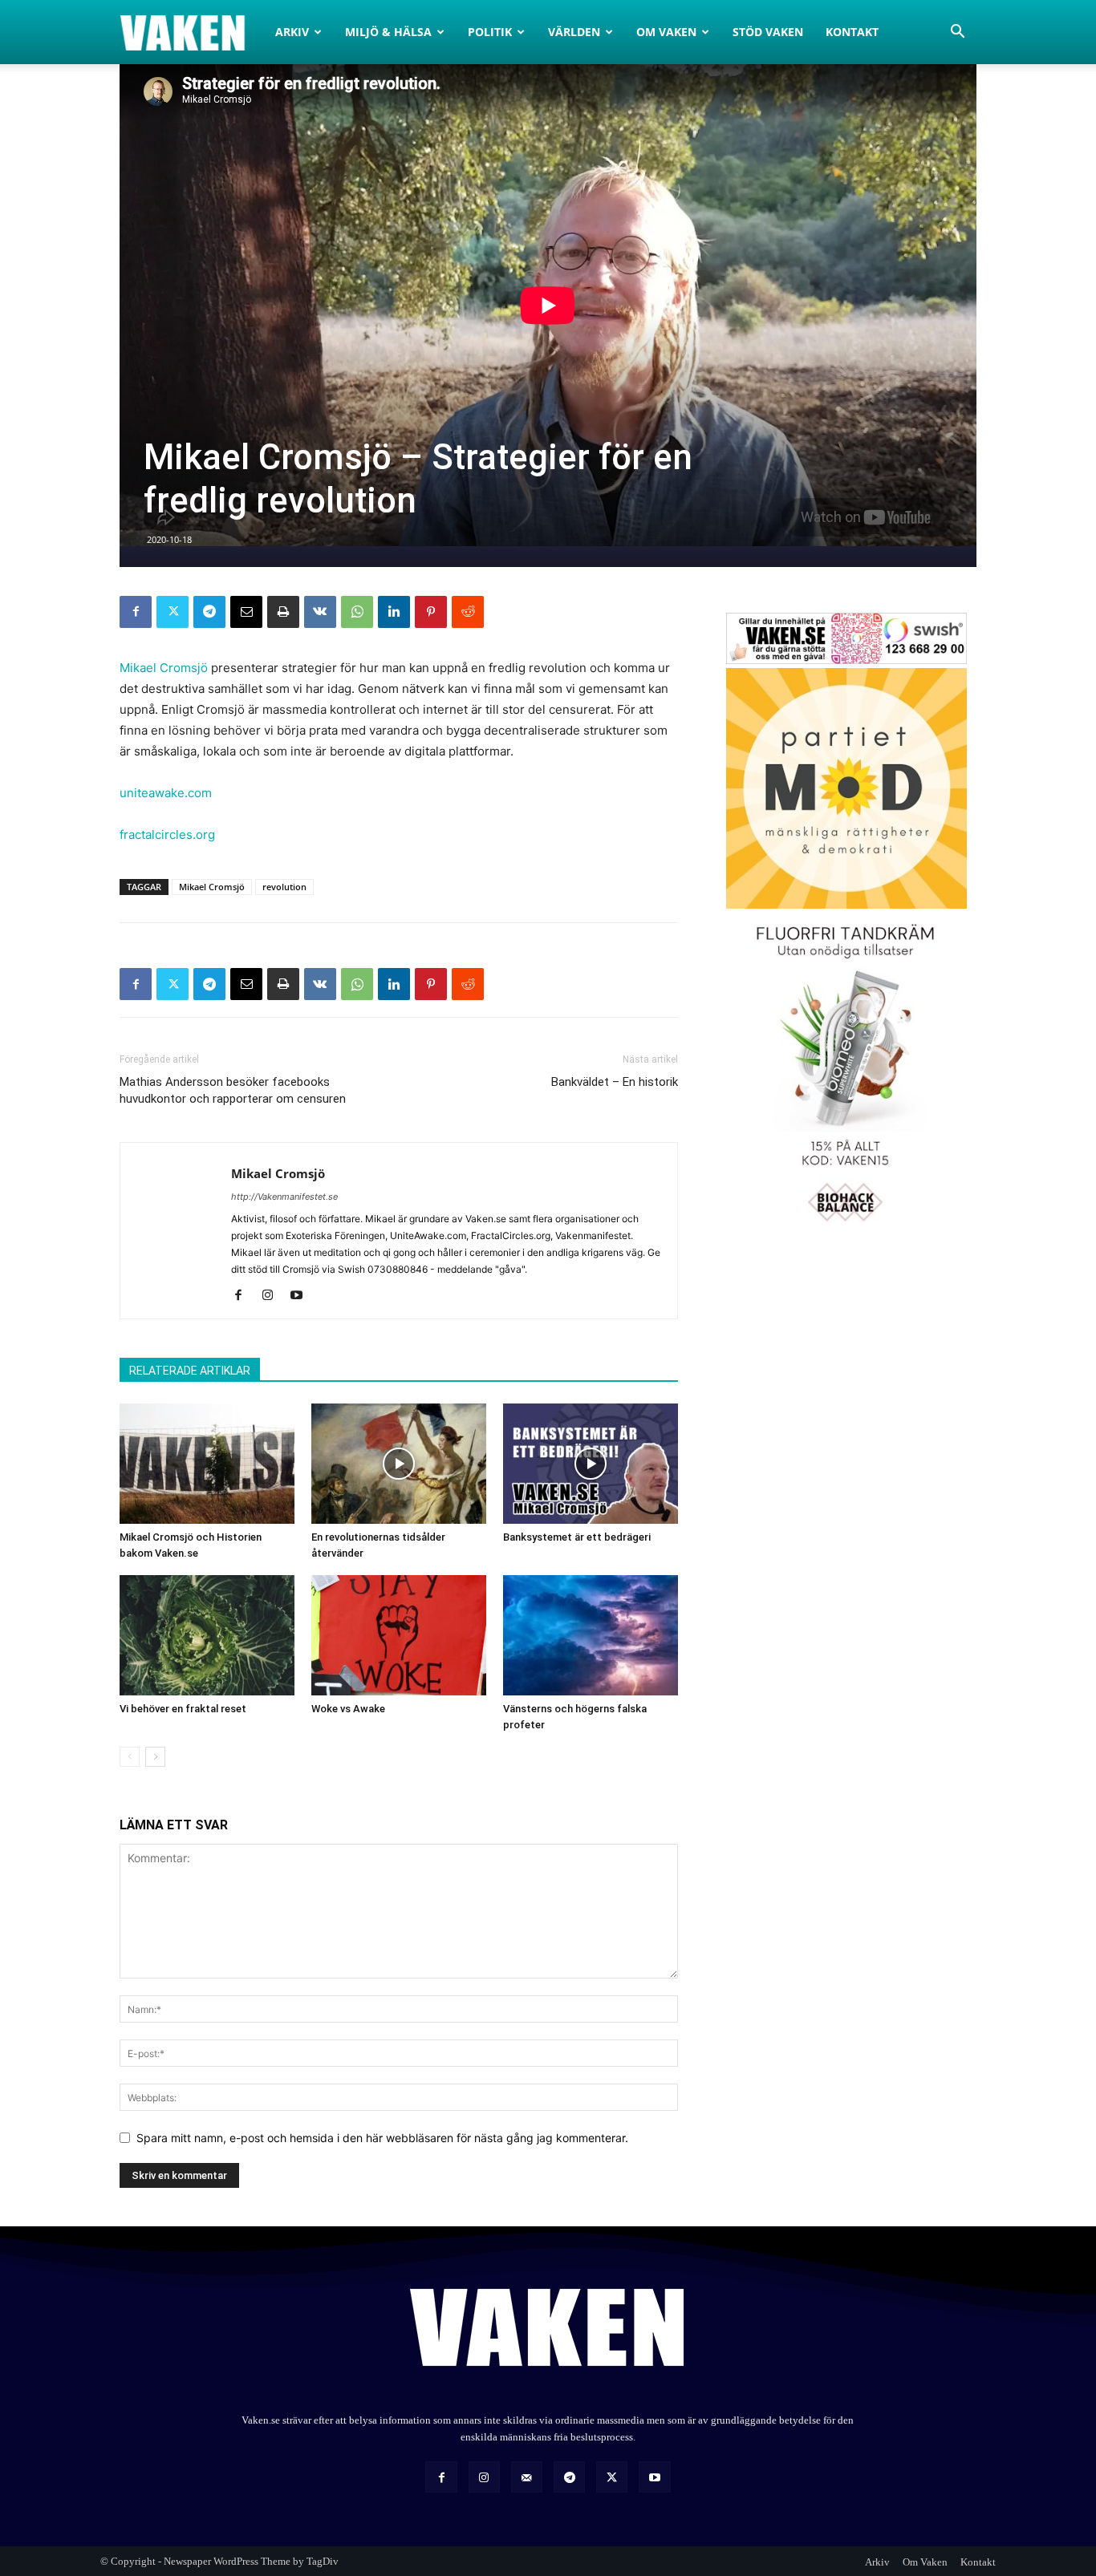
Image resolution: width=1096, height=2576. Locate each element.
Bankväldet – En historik (615, 1082)
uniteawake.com (166, 793)
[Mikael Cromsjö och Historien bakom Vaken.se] (207, 1464)
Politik (490, 32)
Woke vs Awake (348, 1709)
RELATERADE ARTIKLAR (190, 1371)
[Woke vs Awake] (399, 1635)
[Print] (283, 612)
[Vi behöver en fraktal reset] (207, 1635)
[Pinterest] (431, 612)
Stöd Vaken (768, 32)
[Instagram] (273, 1296)
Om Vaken (666, 32)
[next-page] (155, 1757)
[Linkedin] (394, 612)
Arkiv (292, 32)
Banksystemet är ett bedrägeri (577, 1537)
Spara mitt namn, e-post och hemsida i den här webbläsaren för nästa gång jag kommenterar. (382, 2138)
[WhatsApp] (357, 612)
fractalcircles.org (167, 834)
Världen (574, 32)
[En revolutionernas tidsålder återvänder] (399, 1464)
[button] (957, 33)
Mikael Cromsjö (164, 668)
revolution (284, 887)
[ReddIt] (468, 612)
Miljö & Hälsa (388, 32)
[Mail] (527, 2477)
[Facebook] (136, 612)
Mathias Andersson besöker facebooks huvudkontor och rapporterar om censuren (233, 1090)
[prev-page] (130, 1757)
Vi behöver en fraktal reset (183, 1709)
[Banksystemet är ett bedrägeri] (591, 1464)
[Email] (246, 612)
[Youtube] (302, 1296)
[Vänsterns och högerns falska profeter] (591, 1635)
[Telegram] (209, 612)
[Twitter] (173, 612)
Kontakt (852, 32)
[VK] (320, 612)
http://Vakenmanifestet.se (284, 1197)
